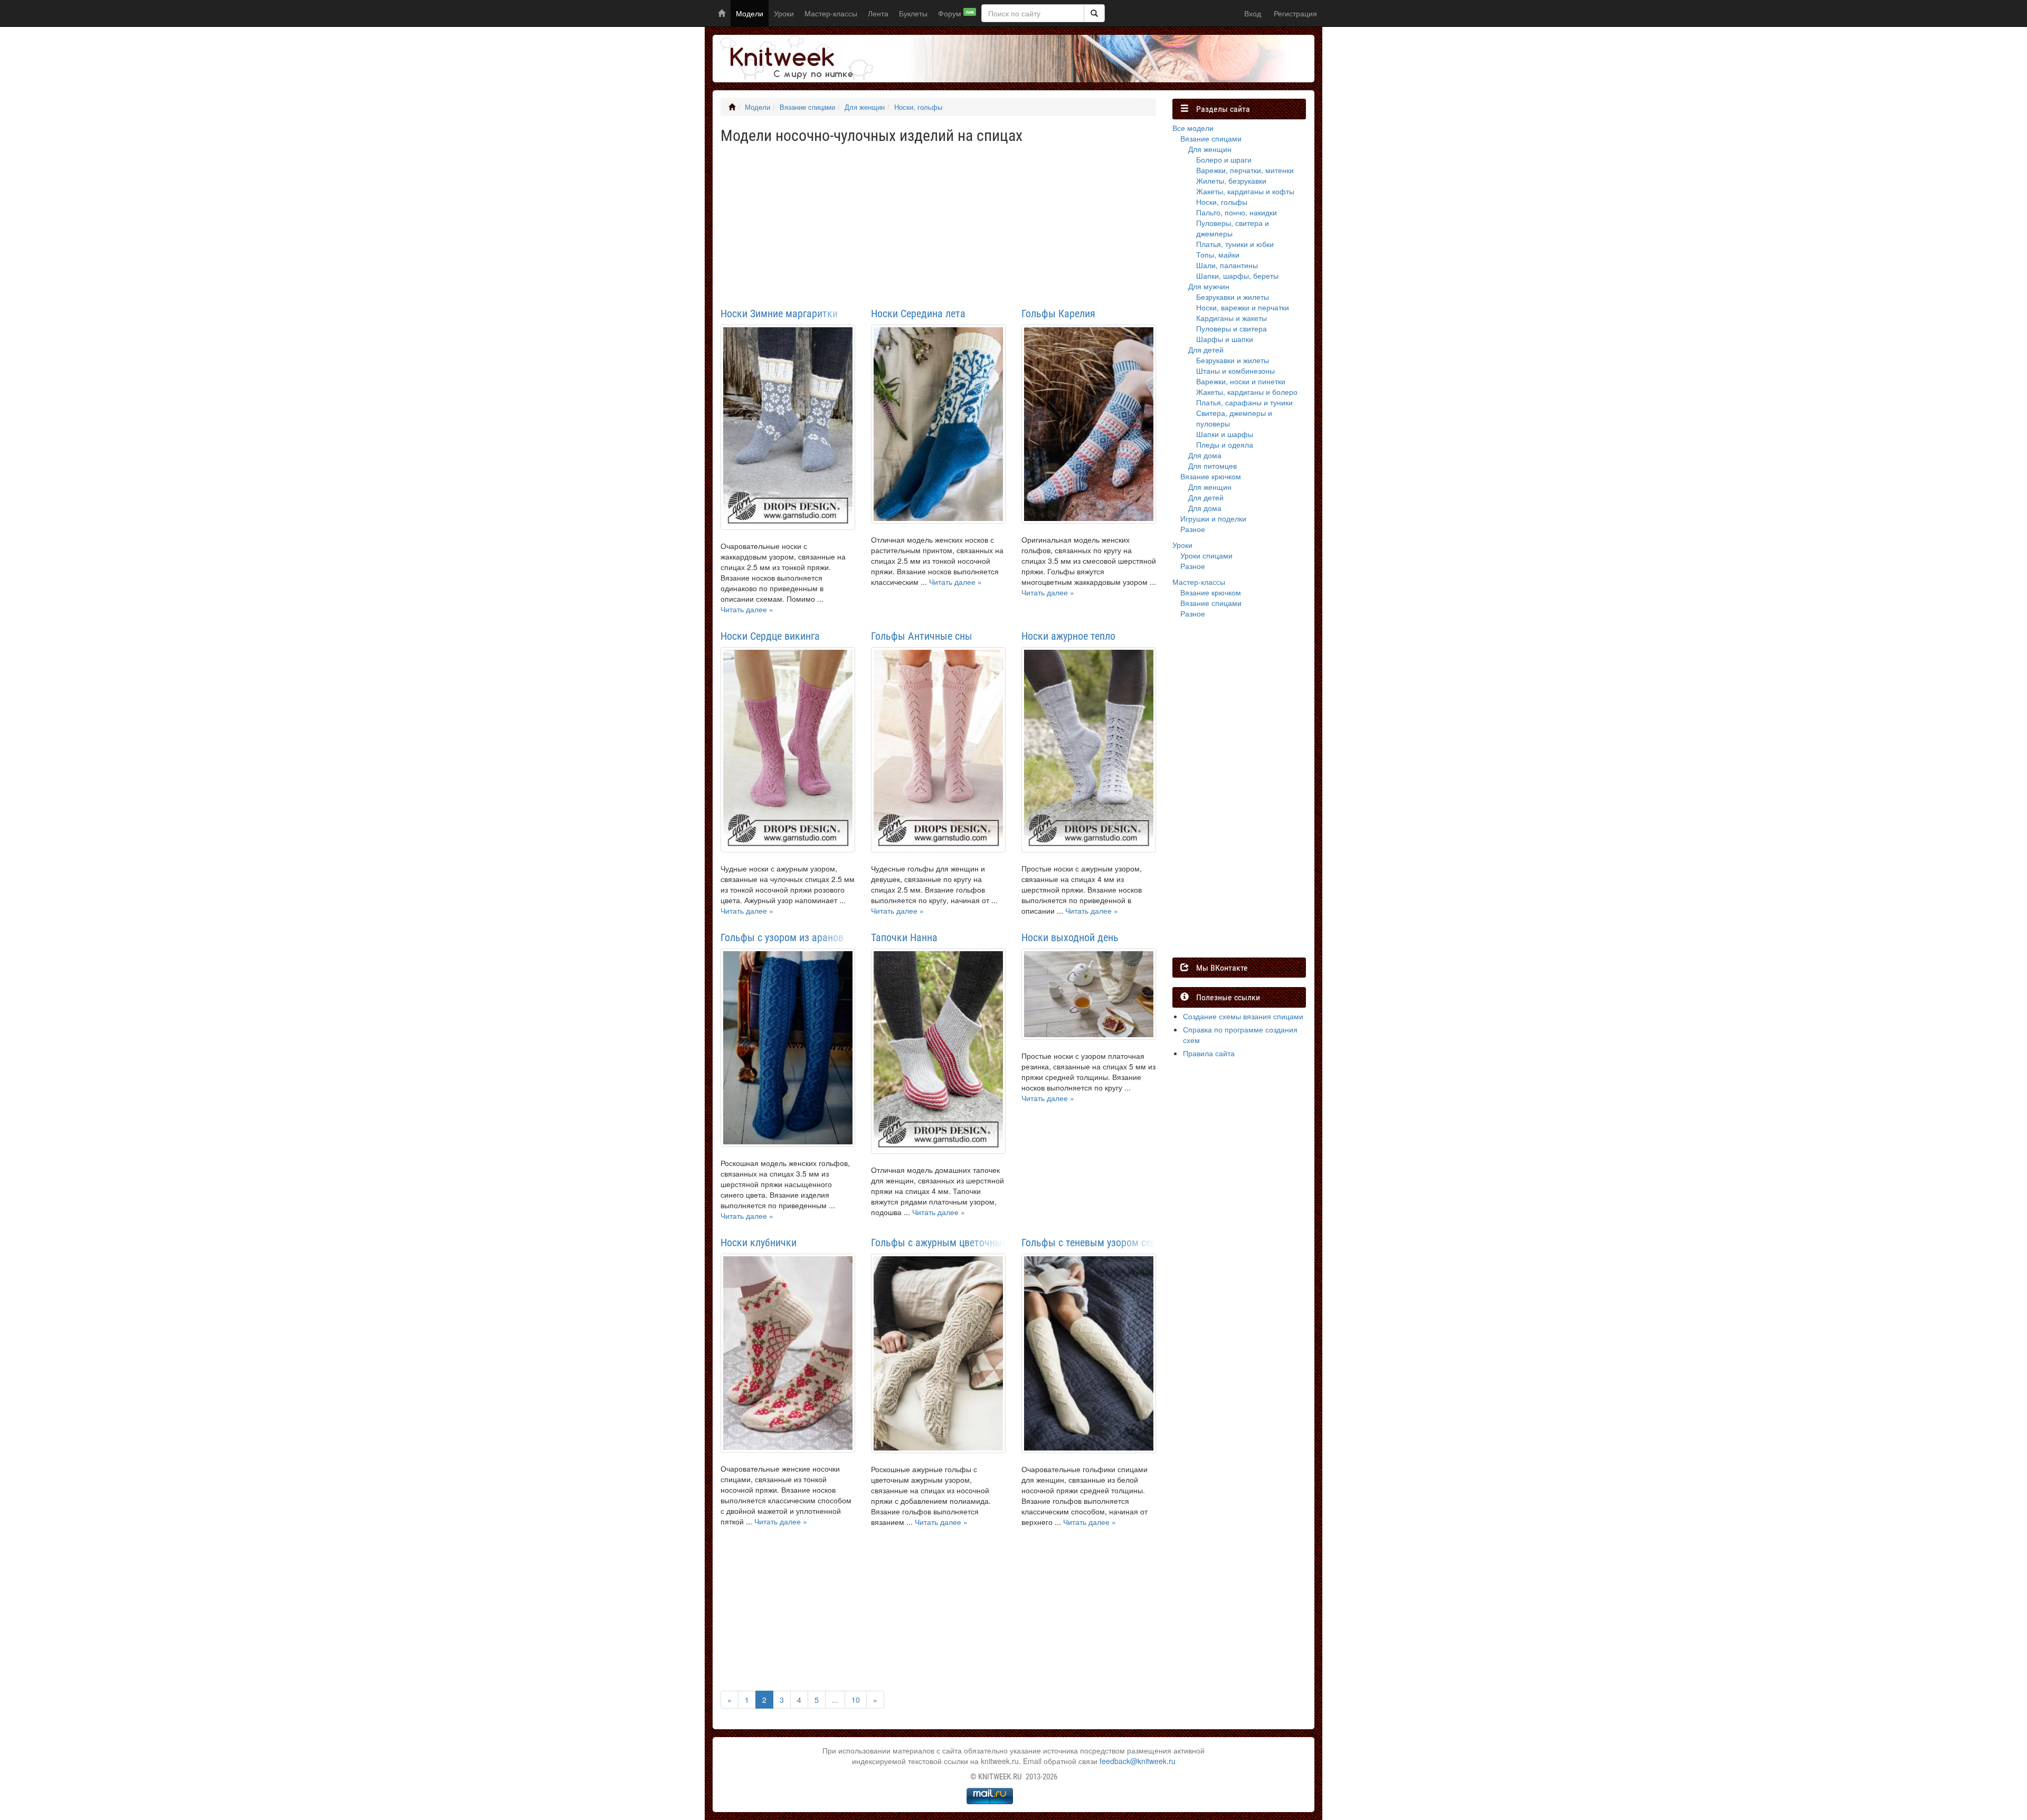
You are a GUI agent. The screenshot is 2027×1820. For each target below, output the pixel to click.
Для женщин (865, 107)
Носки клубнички (759, 1243)
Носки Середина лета (918, 314)
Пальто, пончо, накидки (1237, 212)
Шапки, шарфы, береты (1237, 276)
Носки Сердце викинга (770, 636)
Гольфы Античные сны (922, 636)
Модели (750, 13)
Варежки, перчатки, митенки (1245, 170)
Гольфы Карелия (1058, 314)
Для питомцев (1213, 466)
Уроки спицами (1206, 555)
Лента (878, 13)
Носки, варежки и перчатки (1243, 307)
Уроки (784, 13)
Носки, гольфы (918, 107)
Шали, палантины (1227, 265)
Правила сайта (1209, 1053)
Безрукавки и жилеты (1233, 297)
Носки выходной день (1070, 937)
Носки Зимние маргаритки (779, 314)
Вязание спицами (807, 107)
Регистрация (1295, 13)
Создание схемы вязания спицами (1243, 1016)
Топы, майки (1218, 254)
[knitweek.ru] (794, 59)
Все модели (1193, 128)
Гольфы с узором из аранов (782, 937)
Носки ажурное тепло (1068, 636)
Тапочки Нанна (904, 937)
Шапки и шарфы (1225, 434)
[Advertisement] (938, 223)
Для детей (1206, 349)
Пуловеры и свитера (1232, 328)
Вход (1253, 13)
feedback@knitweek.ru (1138, 1761)
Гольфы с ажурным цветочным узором (938, 1243)
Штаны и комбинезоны (1235, 371)
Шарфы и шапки (1225, 339)
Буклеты (913, 13)
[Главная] (732, 107)
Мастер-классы (831, 13)
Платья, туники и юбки (1235, 244)
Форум (956, 13)
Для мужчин (1209, 286)
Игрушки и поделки (1213, 518)
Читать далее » (747, 609)
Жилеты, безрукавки (1231, 181)
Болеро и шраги (1224, 159)
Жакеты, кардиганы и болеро (1247, 392)
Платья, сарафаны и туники (1244, 402)
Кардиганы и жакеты (1232, 318)
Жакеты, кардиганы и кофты (1245, 191)
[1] (1094, 13)
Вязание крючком (1211, 476)
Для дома (1205, 455)
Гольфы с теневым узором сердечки (1089, 1243)
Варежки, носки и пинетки (1241, 381)
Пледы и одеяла (1225, 444)
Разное (1193, 529)
